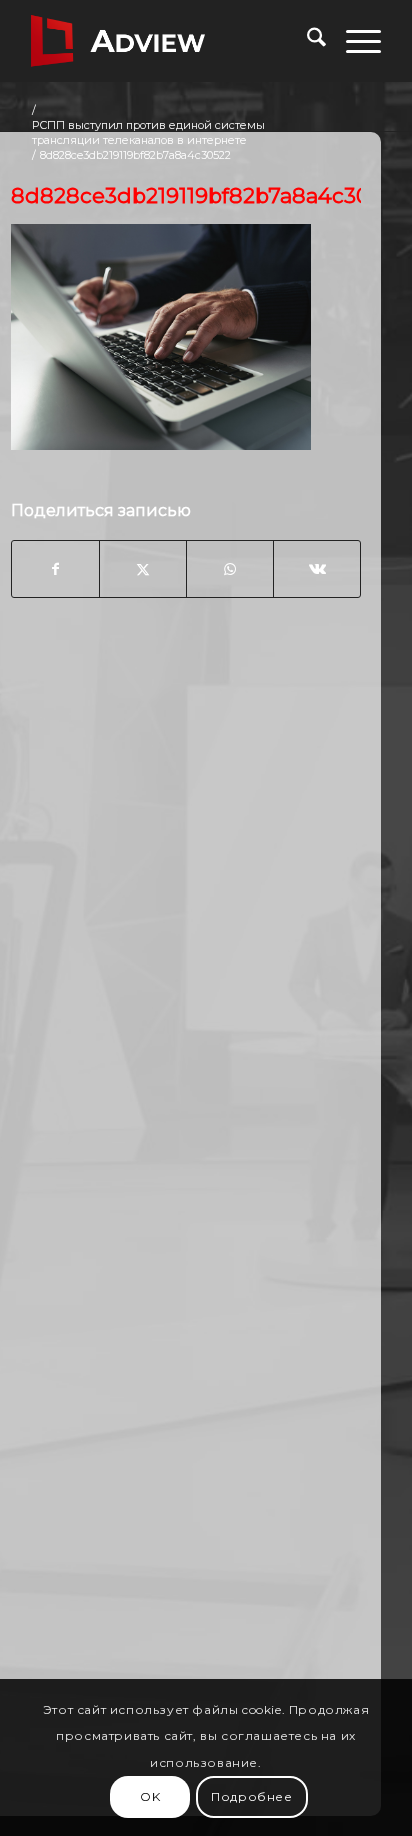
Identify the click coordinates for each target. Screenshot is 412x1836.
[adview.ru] (171, 41)
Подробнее (251, 1796)
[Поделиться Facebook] (55, 569)
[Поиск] (306, 41)
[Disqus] (186, 934)
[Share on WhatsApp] (230, 569)
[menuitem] (306, 41)
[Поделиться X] (143, 569)
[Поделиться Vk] (317, 569)
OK (150, 1796)
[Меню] (353, 41)
